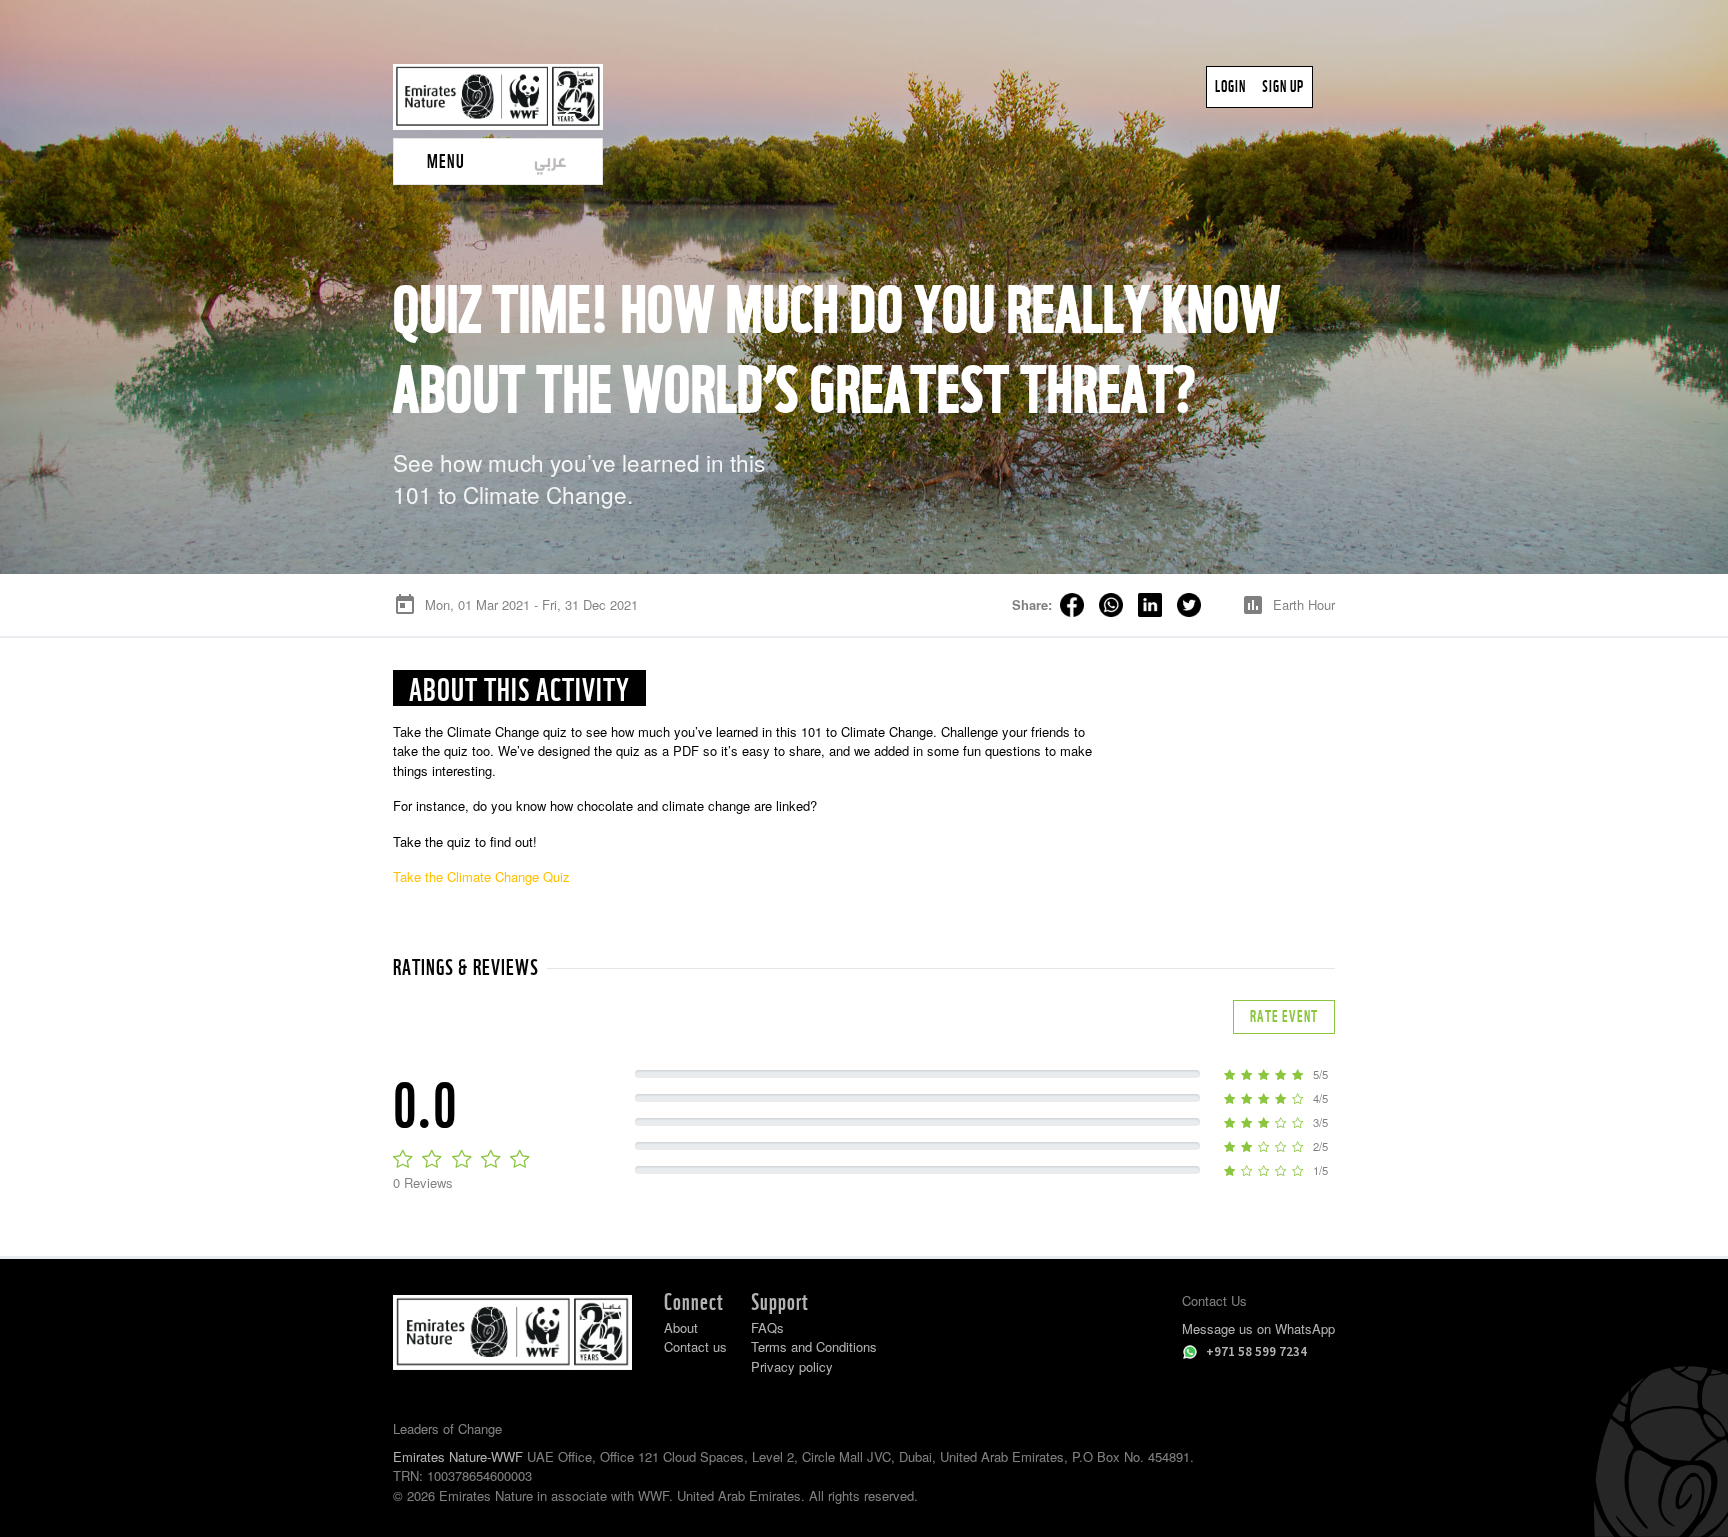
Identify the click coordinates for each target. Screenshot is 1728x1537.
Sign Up (1283, 86)
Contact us (695, 1346)
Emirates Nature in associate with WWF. (556, 1495)
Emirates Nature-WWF (458, 1456)
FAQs (767, 1327)
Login (1230, 86)
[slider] (463, 1158)
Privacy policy (792, 1366)
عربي (550, 160)
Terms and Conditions (814, 1346)
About (681, 1327)
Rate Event (1284, 1016)
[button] (446, 161)
